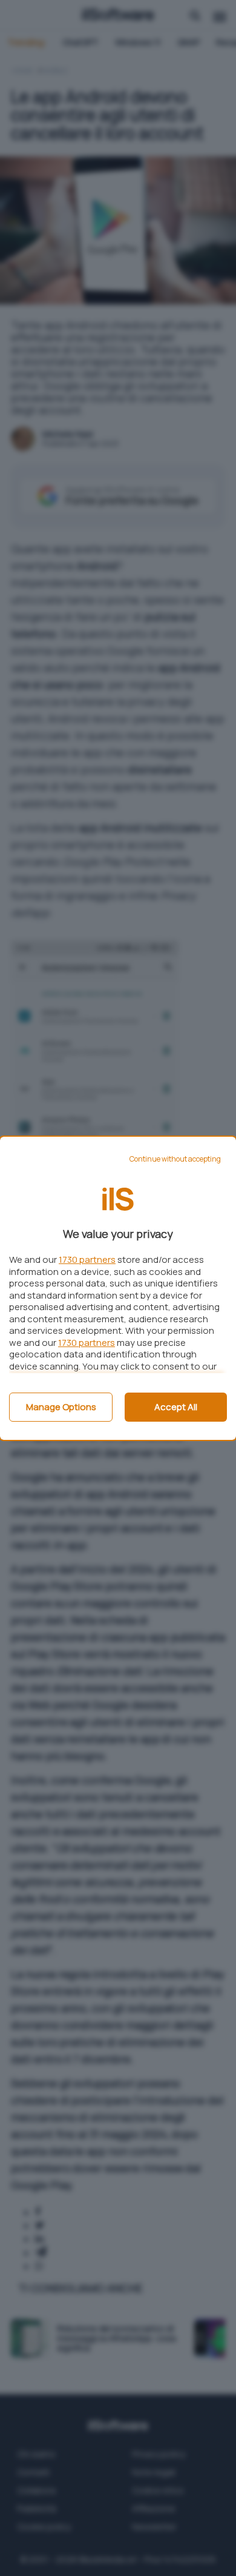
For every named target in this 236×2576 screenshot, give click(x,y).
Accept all (176, 1407)
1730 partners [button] (87, 1260)
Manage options (61, 1407)
